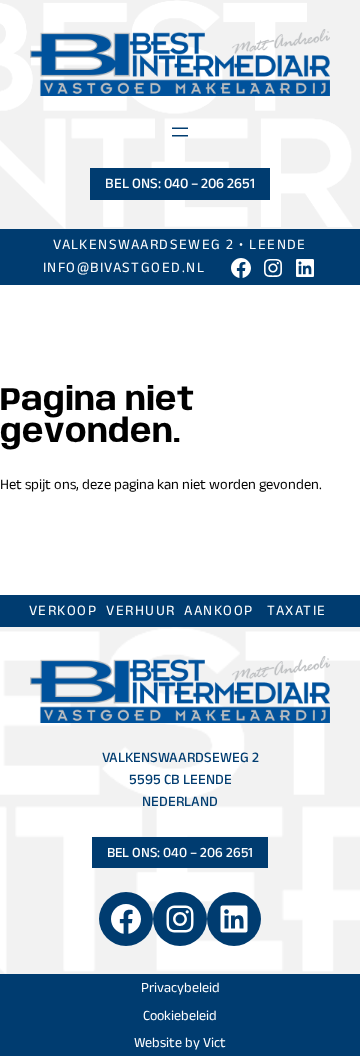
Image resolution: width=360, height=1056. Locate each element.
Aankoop (218, 610)
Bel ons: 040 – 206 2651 (180, 183)
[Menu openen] (180, 132)
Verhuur (140, 610)
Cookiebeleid (180, 1015)
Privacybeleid (180, 987)
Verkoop (63, 610)
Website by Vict (180, 1042)
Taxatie (296, 610)
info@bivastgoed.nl (124, 267)
